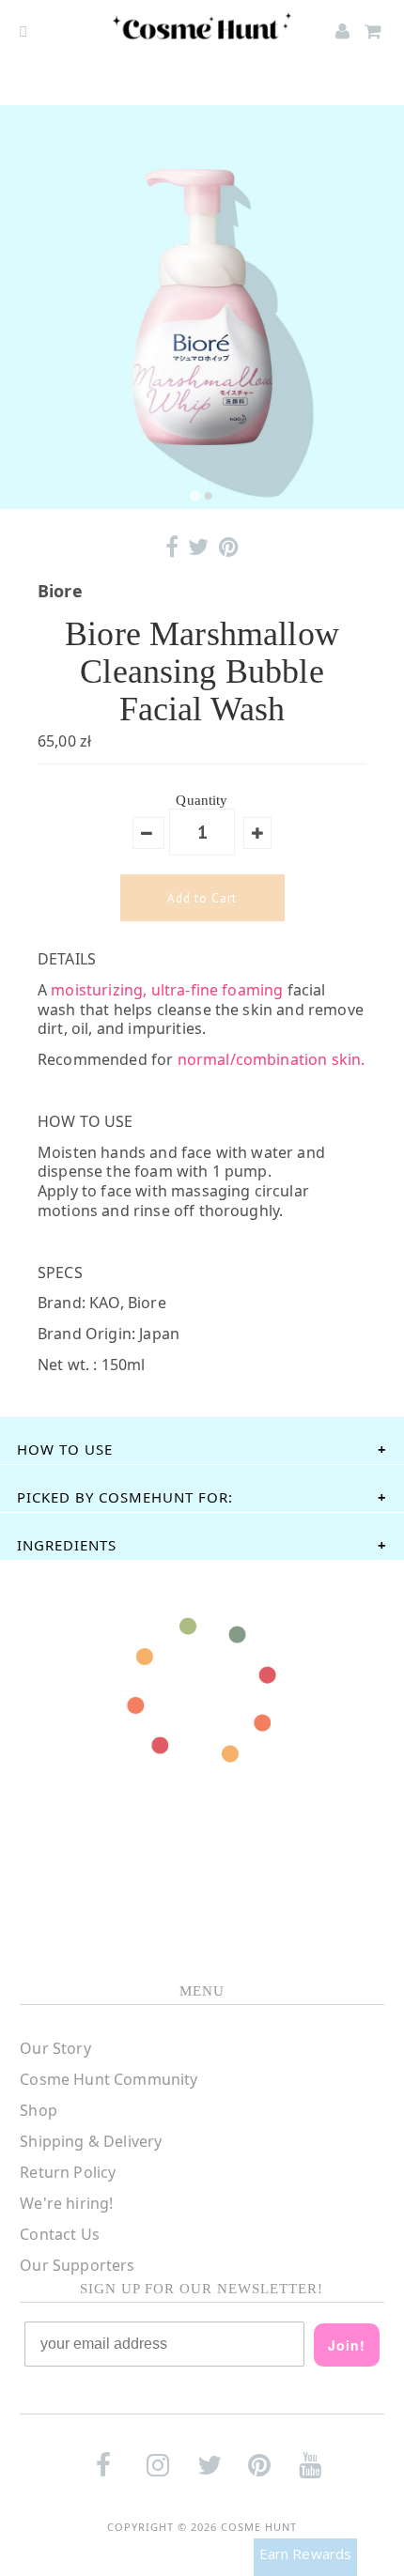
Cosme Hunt (259, 2527)
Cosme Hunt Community (109, 2079)
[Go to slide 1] (195, 495)
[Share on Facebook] (172, 547)
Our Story (55, 2048)
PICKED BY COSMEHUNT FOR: (125, 1497)
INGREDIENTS (67, 1545)
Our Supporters (77, 2265)
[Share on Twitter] (198, 547)
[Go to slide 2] (209, 496)
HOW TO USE (65, 1449)
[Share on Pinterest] (229, 547)
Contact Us (60, 2234)
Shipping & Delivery (91, 2141)
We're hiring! (66, 2203)
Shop (39, 2110)
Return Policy (68, 2172)
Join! (347, 2345)
